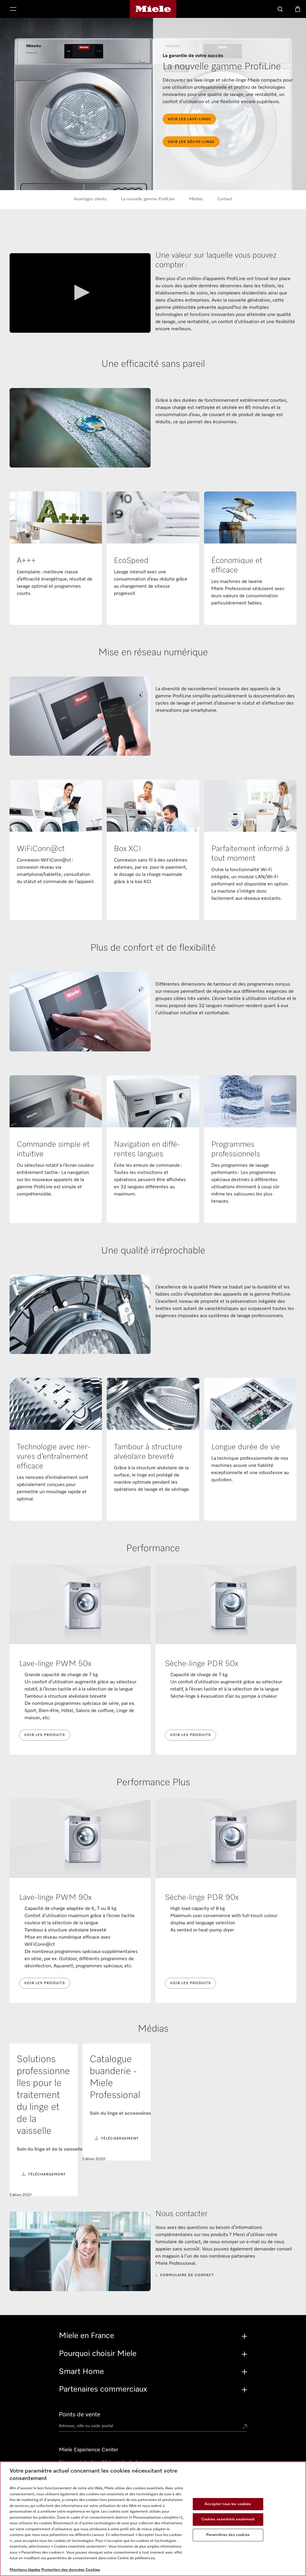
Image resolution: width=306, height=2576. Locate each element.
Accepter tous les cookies (228, 2504)
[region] (153, 2519)
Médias (196, 199)
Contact (225, 199)
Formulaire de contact (187, 2275)
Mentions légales (25, 2570)
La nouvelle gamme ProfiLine (148, 199)
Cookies (93, 2570)
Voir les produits (45, 1735)
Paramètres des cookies (228, 2535)
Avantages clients (90, 199)
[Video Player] (80, 293)
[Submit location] (245, 2427)
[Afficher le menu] (13, 10)
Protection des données (63, 2570)
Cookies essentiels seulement (228, 2519)
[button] (80, 293)
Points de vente (80, 2415)
